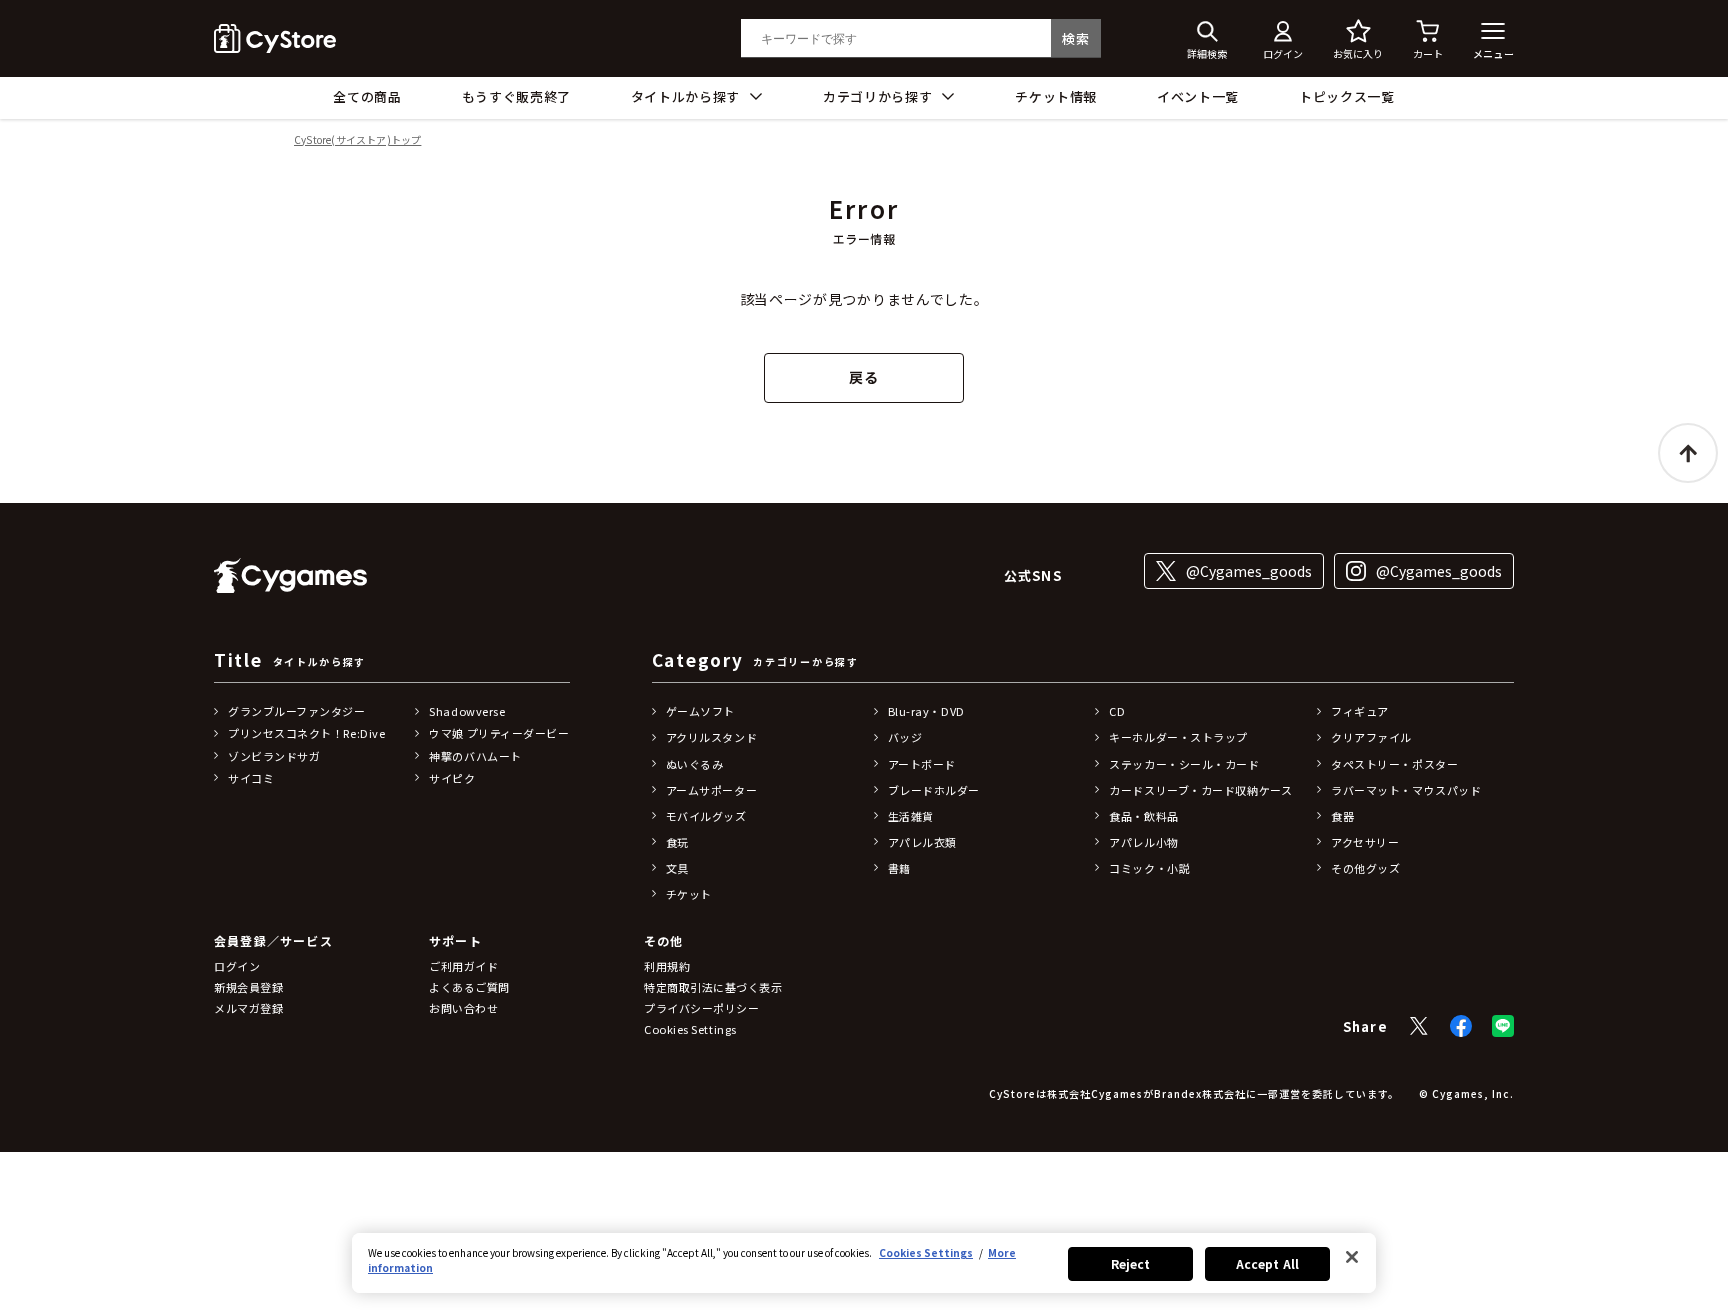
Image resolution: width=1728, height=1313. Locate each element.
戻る (863, 377)
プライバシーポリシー (702, 1008)
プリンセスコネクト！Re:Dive (306, 733)
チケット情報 (1056, 96)
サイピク (452, 778)
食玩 (677, 842)
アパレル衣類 (922, 842)
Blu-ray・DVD (926, 711)
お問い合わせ (463, 1008)
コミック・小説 (1149, 868)
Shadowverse (467, 711)
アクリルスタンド (711, 737)
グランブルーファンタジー (297, 711)
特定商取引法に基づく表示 (713, 987)
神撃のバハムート (475, 756)
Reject (1131, 1263)
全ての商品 (367, 96)
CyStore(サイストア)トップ (357, 140)
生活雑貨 (911, 816)
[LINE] (1503, 1026)
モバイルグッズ (706, 816)
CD (1117, 711)
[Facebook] (1461, 1026)
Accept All (1267, 1263)
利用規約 (667, 966)
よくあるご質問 (469, 987)
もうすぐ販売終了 (516, 96)
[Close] (1352, 1257)
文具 (677, 868)
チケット (689, 894)
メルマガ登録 (248, 1008)
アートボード (922, 764)
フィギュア (1360, 711)
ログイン (237, 966)
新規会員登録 (248, 987)
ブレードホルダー (934, 790)
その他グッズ (1365, 868)
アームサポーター (711, 790)
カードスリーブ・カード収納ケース (1200, 790)
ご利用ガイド (463, 966)
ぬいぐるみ (695, 764)
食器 (1342, 816)
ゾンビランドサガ (274, 756)
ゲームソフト (700, 711)
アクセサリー (1365, 842)
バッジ (905, 737)
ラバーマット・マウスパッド (1406, 790)
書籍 (899, 868)
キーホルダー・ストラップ (1178, 737)
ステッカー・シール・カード (1184, 764)
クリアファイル (1371, 737)
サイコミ (251, 778)
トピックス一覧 (1347, 96)
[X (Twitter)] (1419, 1026)
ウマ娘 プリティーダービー (499, 733)
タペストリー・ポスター (1394, 764)
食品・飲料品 (1143, 816)
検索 (1075, 38)
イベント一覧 (1198, 96)
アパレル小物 (1143, 842)
